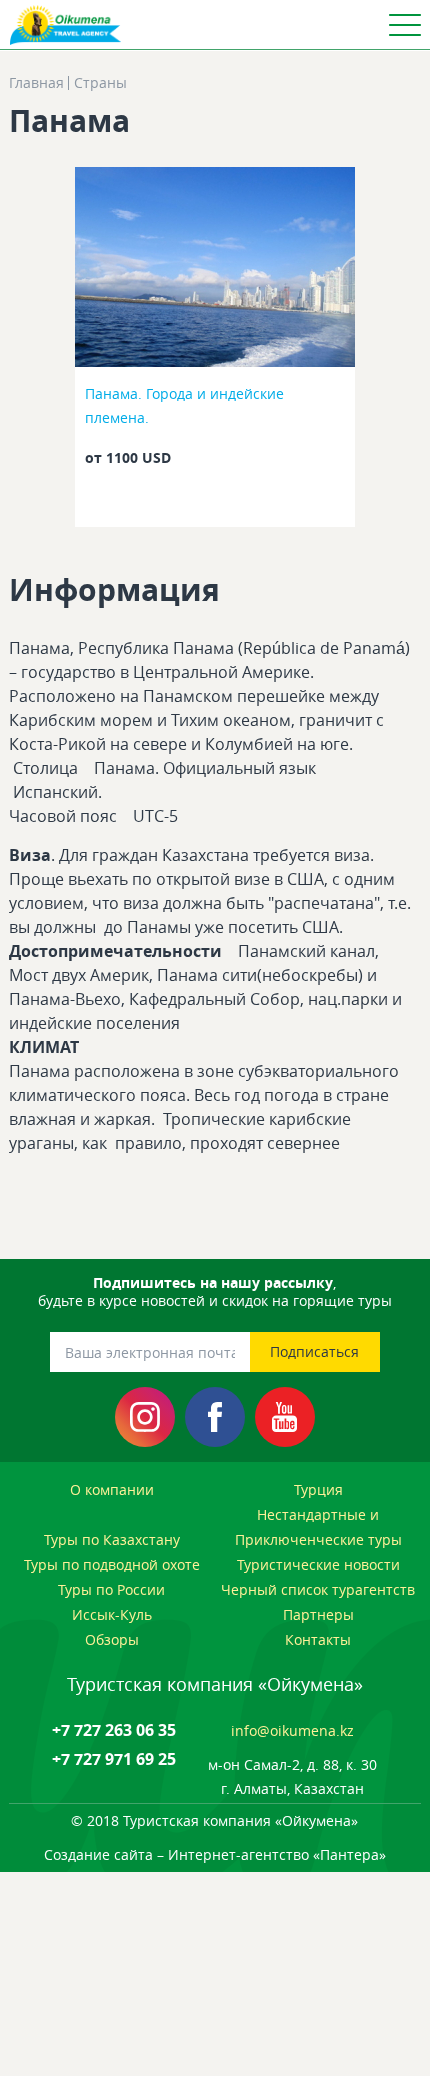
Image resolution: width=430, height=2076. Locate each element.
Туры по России (111, 1589)
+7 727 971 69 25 (114, 1759)
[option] (215, 353)
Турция (318, 1489)
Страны (100, 83)
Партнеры (318, 1614)
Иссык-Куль (112, 1614)
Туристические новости (318, 1564)
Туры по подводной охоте (112, 1564)
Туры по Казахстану (112, 1539)
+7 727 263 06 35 (114, 1730)
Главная (36, 83)
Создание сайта (98, 1854)
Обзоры (112, 1639)
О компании (112, 1489)
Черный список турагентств (318, 1589)
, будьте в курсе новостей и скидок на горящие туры (215, 1292)
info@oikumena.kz (292, 1730)
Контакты (318, 1639)
